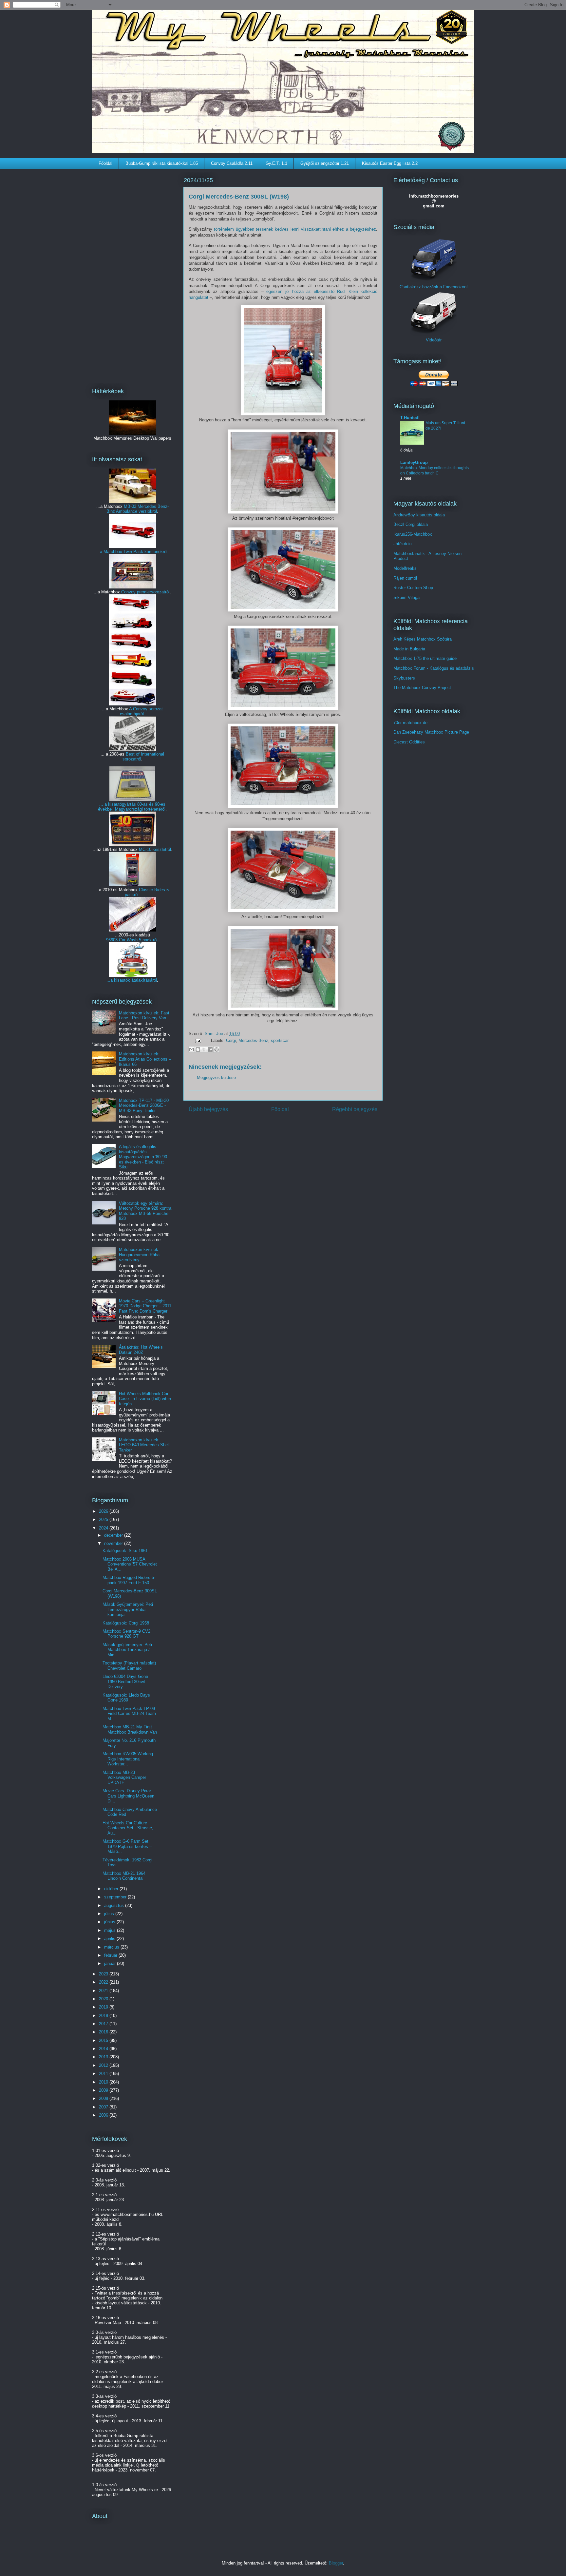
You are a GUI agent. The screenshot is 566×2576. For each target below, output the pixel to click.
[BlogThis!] (198, 1049)
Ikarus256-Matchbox (413, 534)
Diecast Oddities (409, 742)
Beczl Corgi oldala (411, 524)
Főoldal (105, 163)
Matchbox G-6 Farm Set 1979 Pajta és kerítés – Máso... (127, 1846)
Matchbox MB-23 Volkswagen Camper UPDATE (124, 1778)
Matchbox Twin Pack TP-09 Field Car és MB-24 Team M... (129, 1714)
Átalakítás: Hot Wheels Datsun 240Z (141, 1350)
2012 (104, 2065)
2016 (104, 2032)
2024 (104, 1528)
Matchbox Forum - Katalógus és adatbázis (434, 668)
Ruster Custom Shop (413, 588)
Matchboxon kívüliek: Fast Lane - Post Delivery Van (144, 1016)
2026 (104, 1511)
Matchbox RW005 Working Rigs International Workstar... (128, 1759)
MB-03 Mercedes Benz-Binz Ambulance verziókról (138, 509)
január (111, 1963)
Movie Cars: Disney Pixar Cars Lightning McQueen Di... (128, 1796)
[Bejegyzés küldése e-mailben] (198, 1040)
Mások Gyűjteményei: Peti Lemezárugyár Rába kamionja (128, 1609)
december (114, 1535)
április (110, 1939)
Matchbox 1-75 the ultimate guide (425, 658)
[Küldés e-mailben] (192, 1049)
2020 (104, 1999)
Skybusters (404, 678)
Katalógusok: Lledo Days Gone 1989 (126, 1698)
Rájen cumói (405, 578)
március (112, 1947)
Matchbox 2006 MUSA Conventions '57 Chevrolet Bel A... (130, 1564)
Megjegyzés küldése (216, 1077)
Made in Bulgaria (409, 649)
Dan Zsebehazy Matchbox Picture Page (431, 732)
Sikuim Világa (406, 597)
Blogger (336, 2563)
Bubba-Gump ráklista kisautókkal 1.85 (162, 163)
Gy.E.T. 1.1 (276, 163)
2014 (104, 2049)
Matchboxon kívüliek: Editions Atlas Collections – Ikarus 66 (145, 1059)
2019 (104, 2007)
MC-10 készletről (155, 849)
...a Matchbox (110, 552)
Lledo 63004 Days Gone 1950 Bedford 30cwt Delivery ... (125, 1682)
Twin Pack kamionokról (145, 552)
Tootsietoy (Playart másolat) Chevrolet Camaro (129, 1666)
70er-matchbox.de (410, 723)
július (110, 1914)
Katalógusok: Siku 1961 (125, 1551)
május (111, 1930)
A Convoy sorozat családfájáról (141, 711)
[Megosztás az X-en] (204, 1049)
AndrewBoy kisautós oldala (419, 515)
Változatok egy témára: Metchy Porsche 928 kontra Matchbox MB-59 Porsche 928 (145, 1211)
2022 (104, 1982)
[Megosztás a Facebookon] (210, 1049)
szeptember (116, 1897)
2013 (104, 2057)
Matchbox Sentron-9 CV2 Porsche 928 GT (126, 1634)
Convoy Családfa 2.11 (232, 163)
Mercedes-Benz (253, 1040)
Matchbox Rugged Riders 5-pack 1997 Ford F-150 (129, 1580)
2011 (104, 2074)
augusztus (115, 1905)
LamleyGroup (414, 462)
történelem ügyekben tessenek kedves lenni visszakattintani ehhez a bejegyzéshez (295, 229)
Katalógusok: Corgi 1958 (126, 1623)
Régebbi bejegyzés (355, 1109)
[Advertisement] (132, 274)
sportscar (280, 1040)
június (110, 1922)
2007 (104, 2107)
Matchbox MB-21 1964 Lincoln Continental (124, 1876)
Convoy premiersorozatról (145, 592)
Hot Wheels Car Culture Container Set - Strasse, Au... (128, 1828)
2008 (104, 2098)
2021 (104, 1991)
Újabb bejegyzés (208, 1109)
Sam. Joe (215, 1034)
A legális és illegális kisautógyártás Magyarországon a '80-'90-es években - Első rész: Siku (144, 1157)
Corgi (231, 1040)
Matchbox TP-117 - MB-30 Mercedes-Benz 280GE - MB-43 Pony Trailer (144, 1105)
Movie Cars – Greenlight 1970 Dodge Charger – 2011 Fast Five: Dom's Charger (145, 1306)
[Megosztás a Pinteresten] (217, 1049)
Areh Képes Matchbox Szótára (423, 639)
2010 (104, 2082)
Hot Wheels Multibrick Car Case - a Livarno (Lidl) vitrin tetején (145, 1399)
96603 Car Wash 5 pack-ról (132, 940)
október (112, 1889)
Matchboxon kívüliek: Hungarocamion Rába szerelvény (139, 1255)
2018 (104, 2016)
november (114, 1543)
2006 (104, 2115)
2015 (104, 2040)
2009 (104, 2090)
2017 (104, 2024)
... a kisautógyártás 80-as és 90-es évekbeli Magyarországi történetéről (132, 807)
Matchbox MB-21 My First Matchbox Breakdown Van (130, 1730)
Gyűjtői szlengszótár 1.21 (325, 163)
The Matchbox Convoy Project (422, 688)
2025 (104, 1519)
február (111, 1955)
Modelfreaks (405, 568)
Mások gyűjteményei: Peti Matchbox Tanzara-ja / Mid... (127, 1650)
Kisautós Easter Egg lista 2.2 (390, 163)
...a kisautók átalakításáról (132, 980)
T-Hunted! (410, 418)
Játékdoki (403, 544)
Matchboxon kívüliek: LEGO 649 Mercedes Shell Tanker (144, 1445)
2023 (104, 1974)
